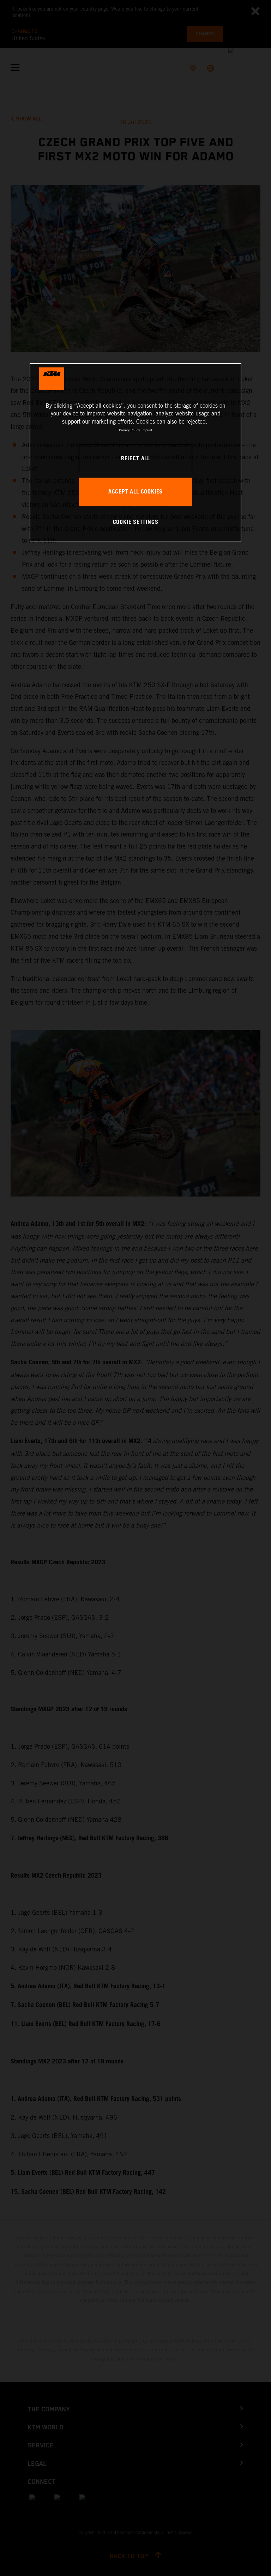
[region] (135, 453)
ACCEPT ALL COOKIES (135, 492)
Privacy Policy (129, 430)
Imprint (147, 430)
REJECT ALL (135, 459)
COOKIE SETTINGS (136, 522)
